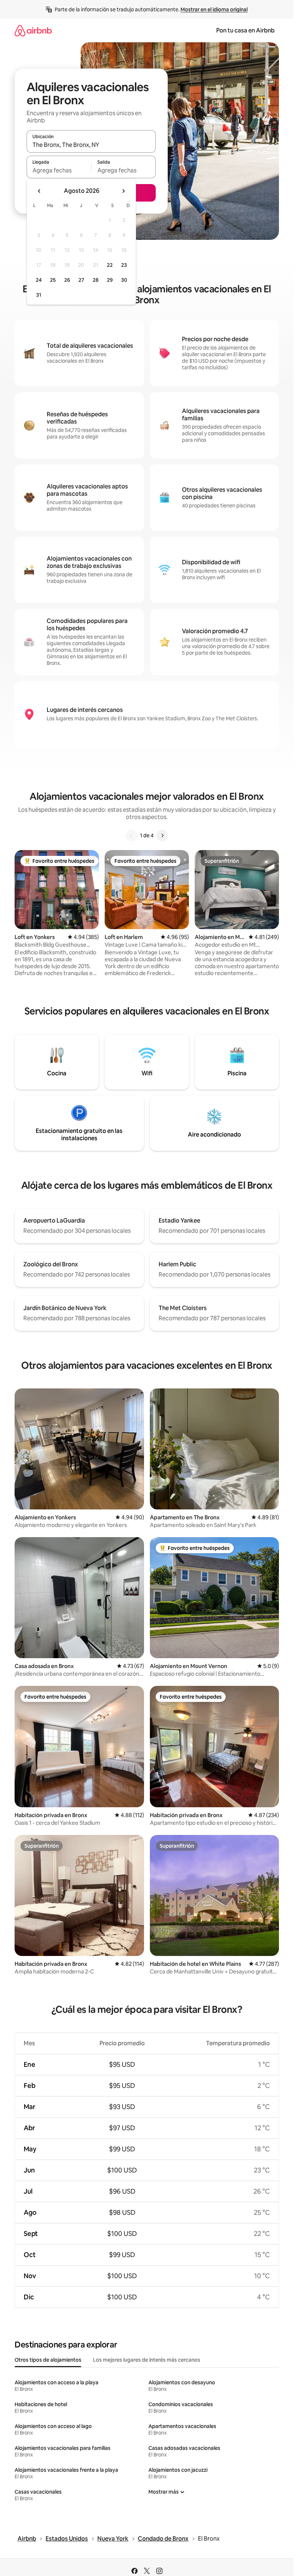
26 (67, 280)
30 (124, 280)
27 (81, 280)
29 (110, 280)
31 (39, 295)
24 (39, 280)
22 (110, 265)
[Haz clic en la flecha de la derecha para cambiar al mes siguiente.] (123, 191)
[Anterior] (131, 835)
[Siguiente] (162, 835)
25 (53, 280)
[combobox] (91, 145)
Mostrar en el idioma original (214, 9)
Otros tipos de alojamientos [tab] (48, 2360)
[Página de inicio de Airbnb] (33, 30)
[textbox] (59, 170)
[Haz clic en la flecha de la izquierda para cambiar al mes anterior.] (39, 191)
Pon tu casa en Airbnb (245, 30)
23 (124, 265)
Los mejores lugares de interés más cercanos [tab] (147, 2360)
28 (96, 280)
